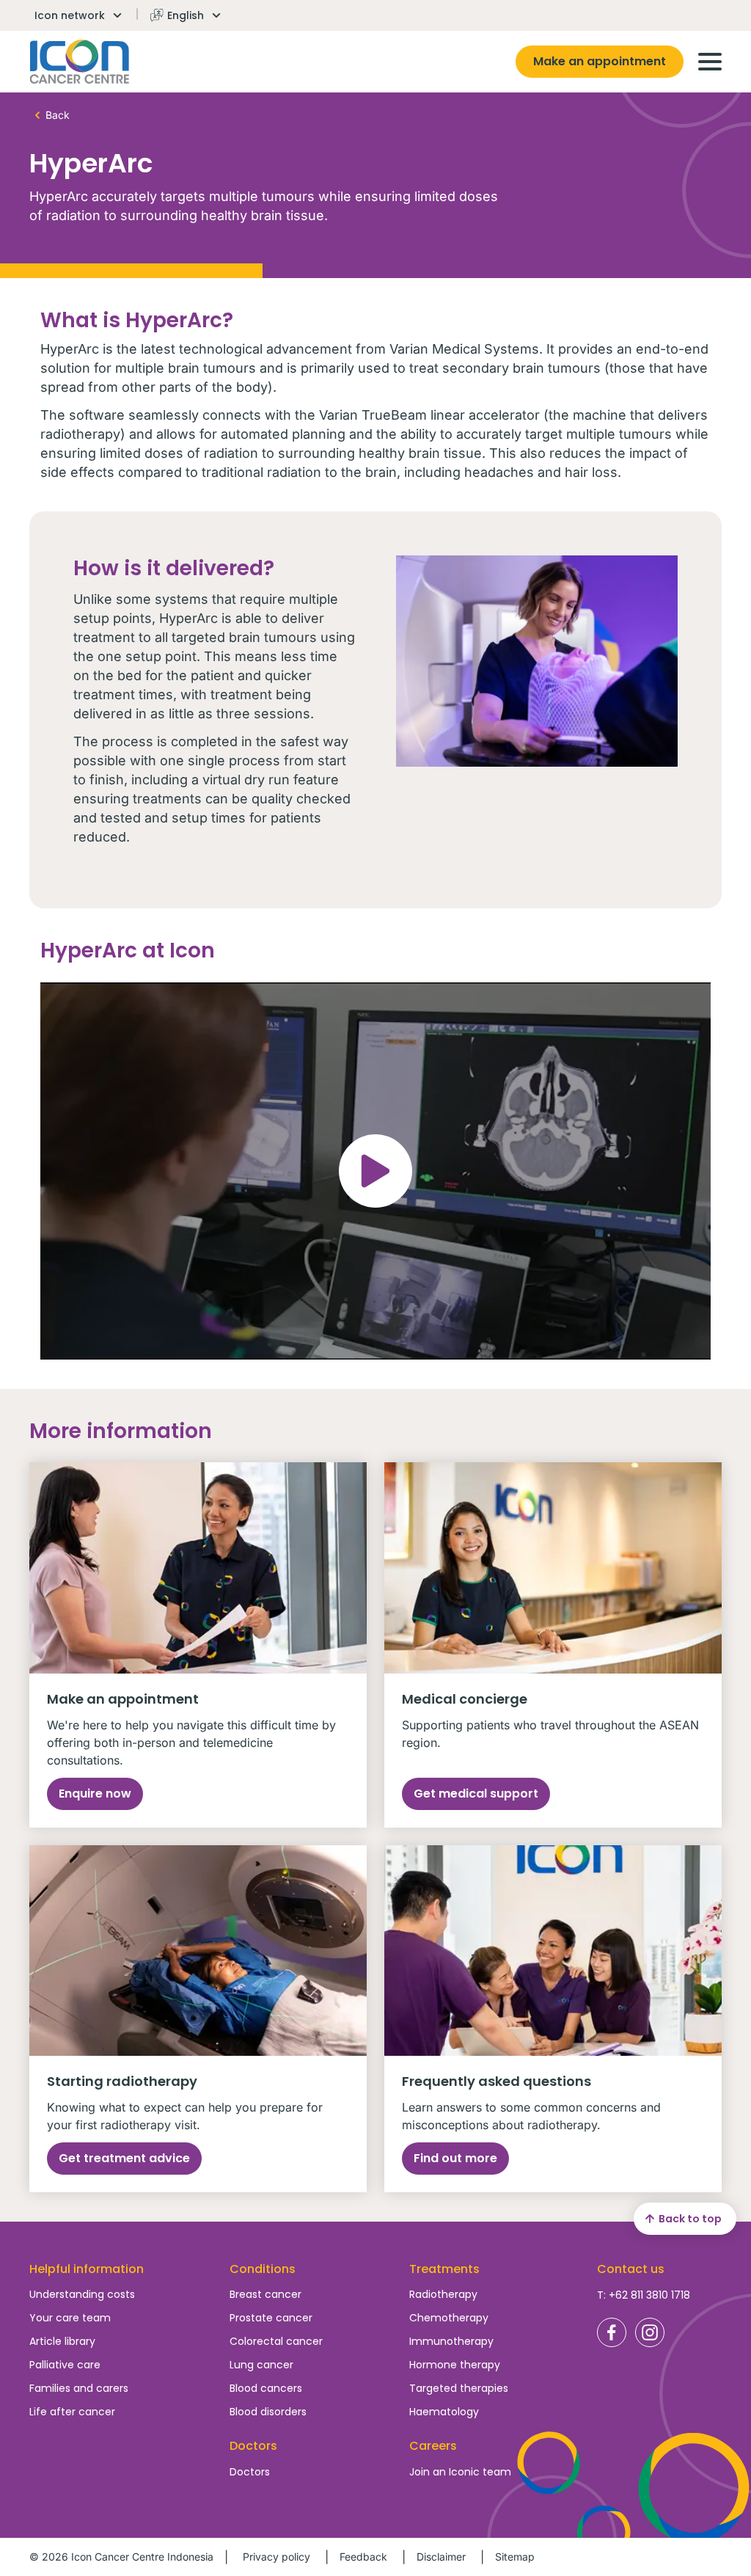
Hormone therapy (455, 2365)
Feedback (363, 2557)
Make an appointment (600, 61)
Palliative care (65, 2365)
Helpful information (87, 2269)
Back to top (690, 2219)
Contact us (631, 2269)
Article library (62, 2341)
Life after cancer (72, 2412)
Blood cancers (266, 2388)
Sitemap (515, 2557)
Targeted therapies (459, 2388)
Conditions (263, 2269)
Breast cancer (265, 2294)
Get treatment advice (124, 2158)
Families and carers (79, 2388)
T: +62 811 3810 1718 (644, 2295)
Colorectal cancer (276, 2341)
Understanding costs (82, 2294)
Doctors (250, 2472)
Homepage (80, 62)
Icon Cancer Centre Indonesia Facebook (612, 2332)
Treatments (444, 2269)
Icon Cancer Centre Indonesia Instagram (650, 2332)
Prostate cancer (271, 2318)
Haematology (444, 2412)
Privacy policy (276, 2557)
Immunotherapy (451, 2341)
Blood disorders (268, 2412)
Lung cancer (261, 2365)
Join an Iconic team (460, 2472)
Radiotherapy (443, 2294)
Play (375, 1171)
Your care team (70, 2318)
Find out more (455, 2158)
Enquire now (95, 1794)
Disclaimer (441, 2557)
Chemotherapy (449, 2318)
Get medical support (476, 1794)
